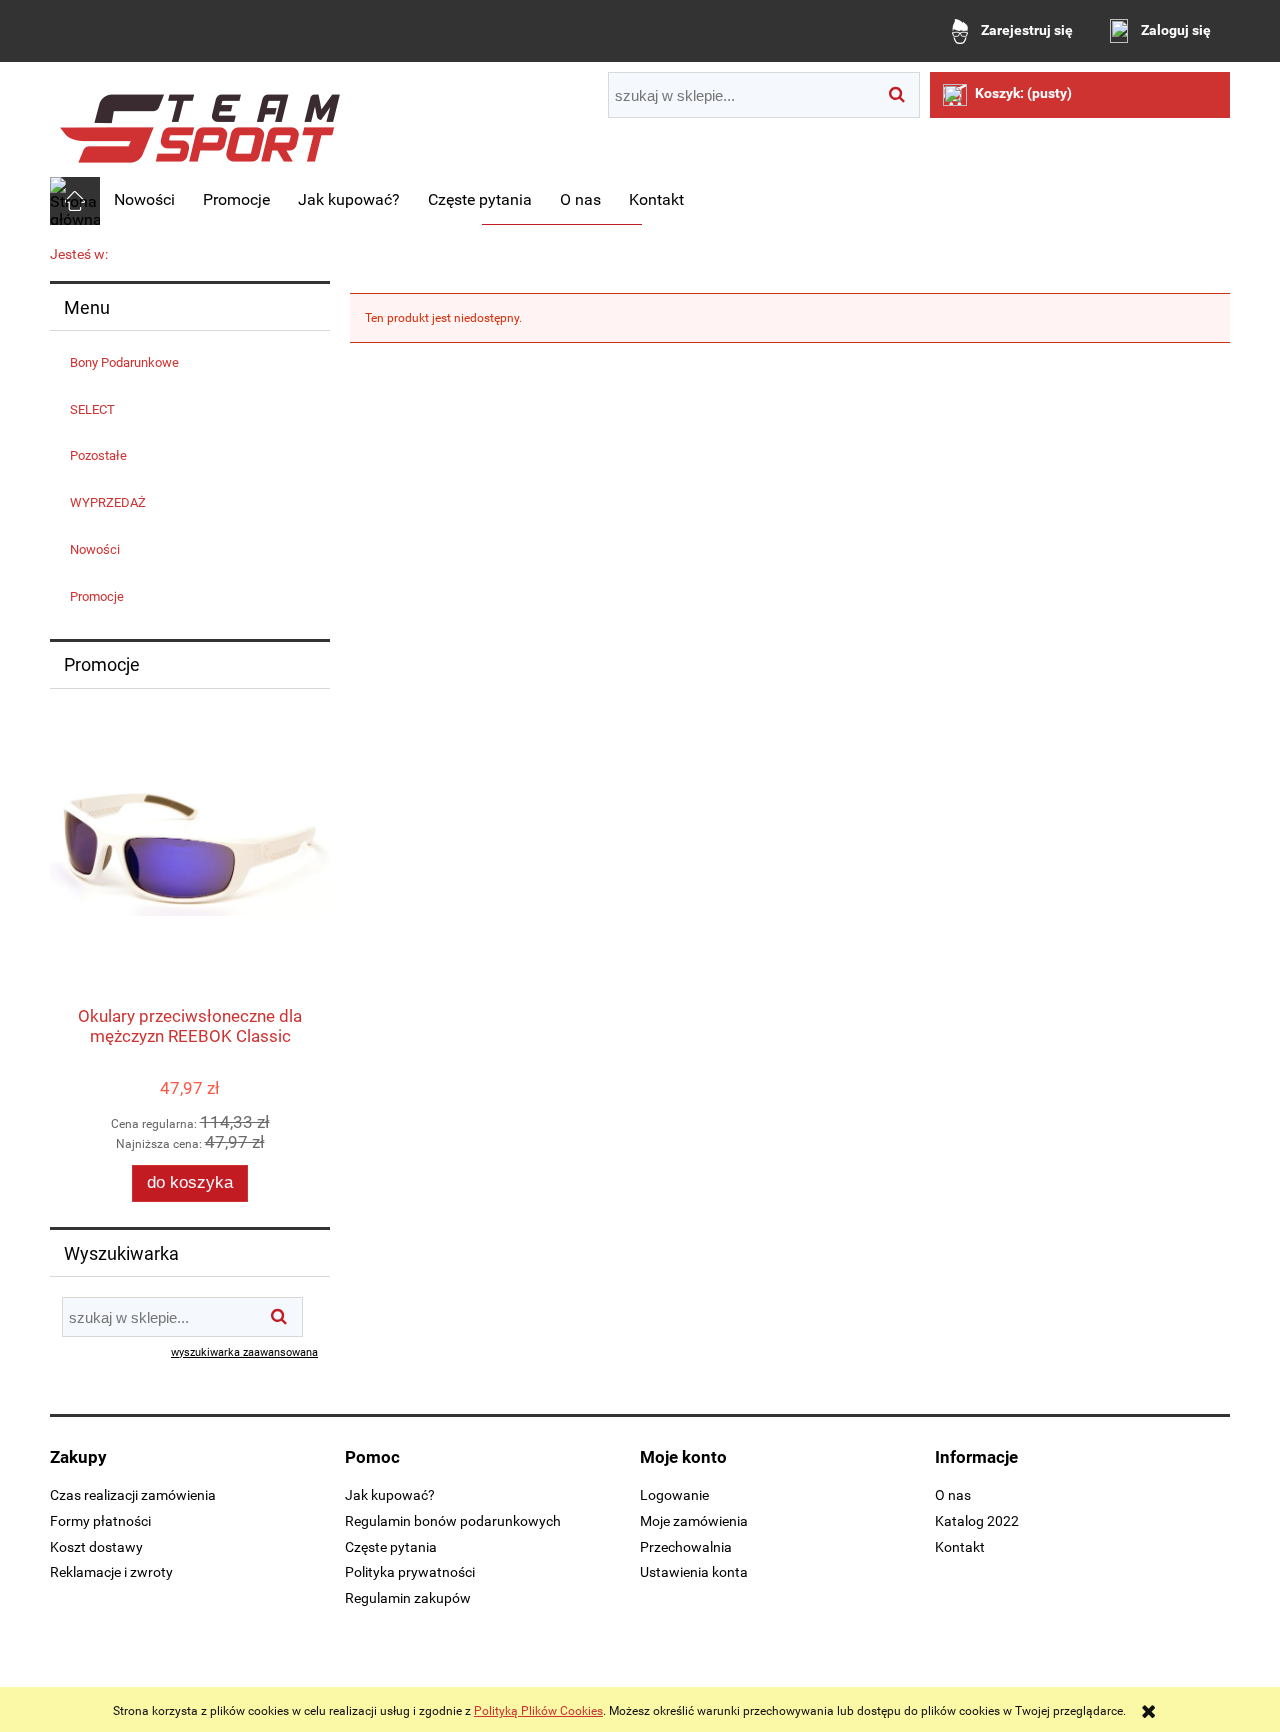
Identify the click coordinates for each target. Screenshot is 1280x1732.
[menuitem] (144, 200)
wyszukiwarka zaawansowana (244, 1352)
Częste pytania (391, 1547)
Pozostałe (98, 455)
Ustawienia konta (694, 1572)
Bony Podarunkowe (124, 362)
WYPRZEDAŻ (108, 502)
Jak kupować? (390, 1495)
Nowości (95, 549)
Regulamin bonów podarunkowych (453, 1521)
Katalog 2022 (977, 1521)
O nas (953, 1495)
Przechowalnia (686, 1547)
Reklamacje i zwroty (111, 1572)
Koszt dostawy (96, 1547)
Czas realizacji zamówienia (133, 1495)
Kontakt (960, 1547)
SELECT (92, 409)
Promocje (97, 596)
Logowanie (674, 1495)
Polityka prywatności (410, 1572)
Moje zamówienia (694, 1521)
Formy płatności (100, 1521)
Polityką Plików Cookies (538, 1711)
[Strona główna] (200, 121)
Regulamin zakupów (408, 1598)
